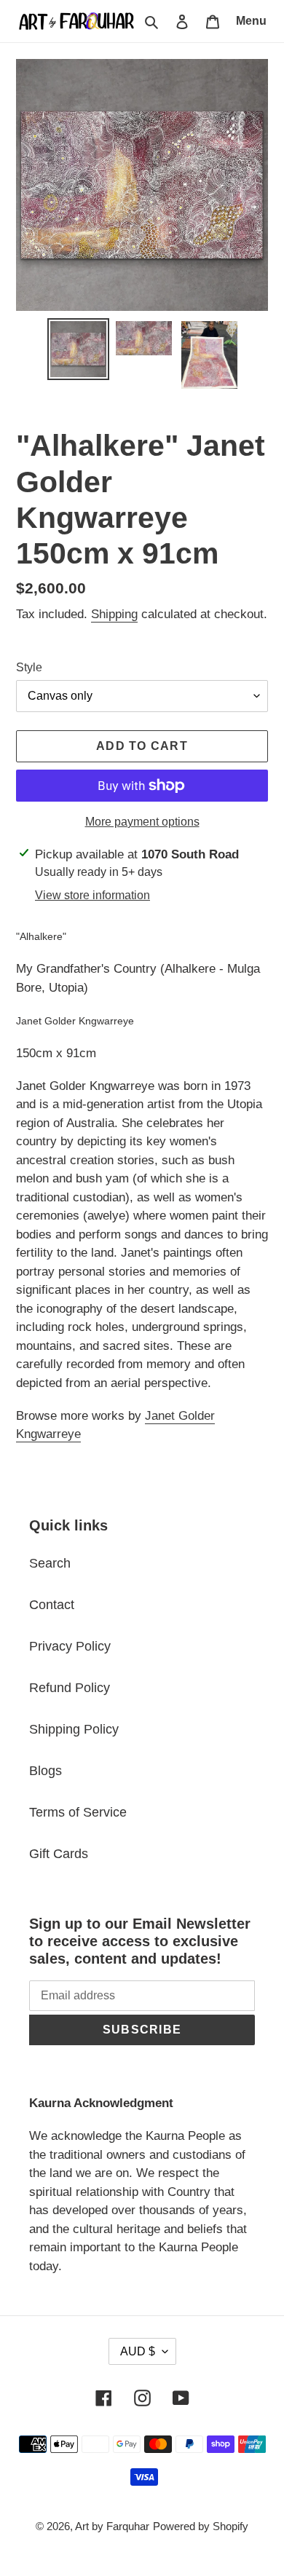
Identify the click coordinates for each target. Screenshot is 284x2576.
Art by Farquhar (112, 2526)
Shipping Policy (74, 1729)
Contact (52, 1605)
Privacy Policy (70, 1646)
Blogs (46, 1771)
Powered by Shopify (201, 2526)
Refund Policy (70, 1688)
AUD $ (138, 2351)
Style (29, 667)
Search (50, 1563)
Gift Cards (59, 1854)
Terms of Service (78, 1812)
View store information (92, 895)
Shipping (114, 614)
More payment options (142, 822)
